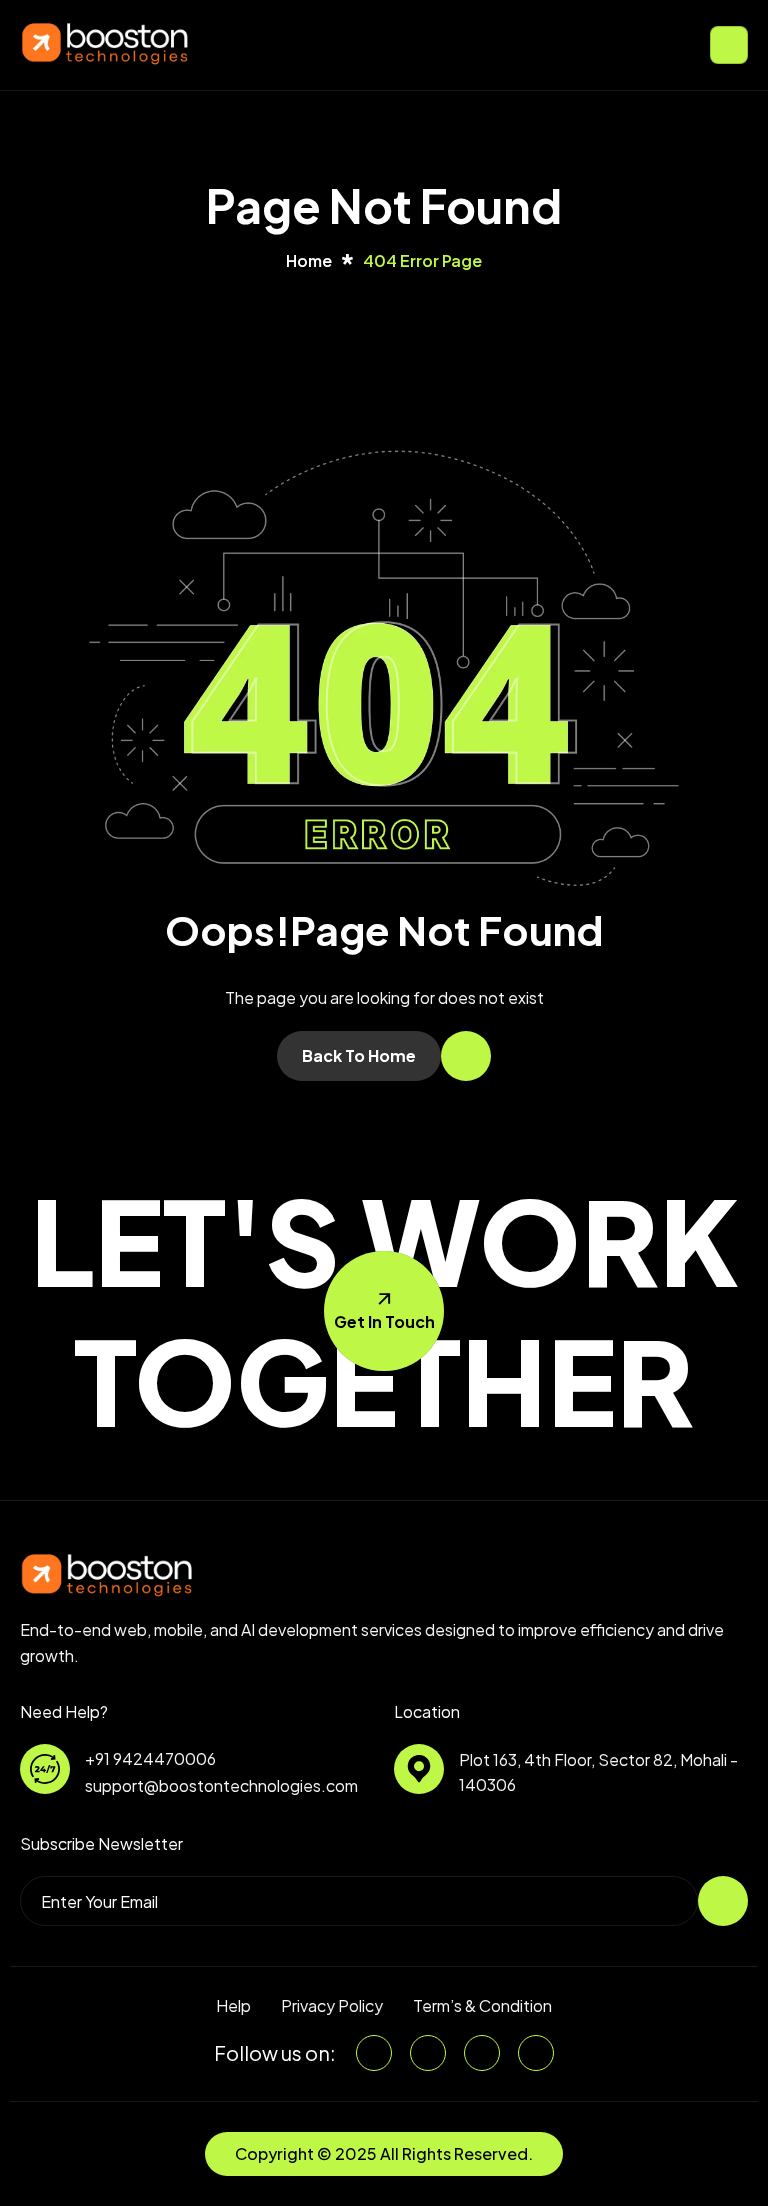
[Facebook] (482, 2053)
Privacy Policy (332, 2006)
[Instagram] (536, 2053)
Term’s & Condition (482, 2006)
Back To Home (359, 1055)
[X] (428, 2053)
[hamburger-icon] (729, 45)
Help (233, 2006)
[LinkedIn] (374, 2053)
